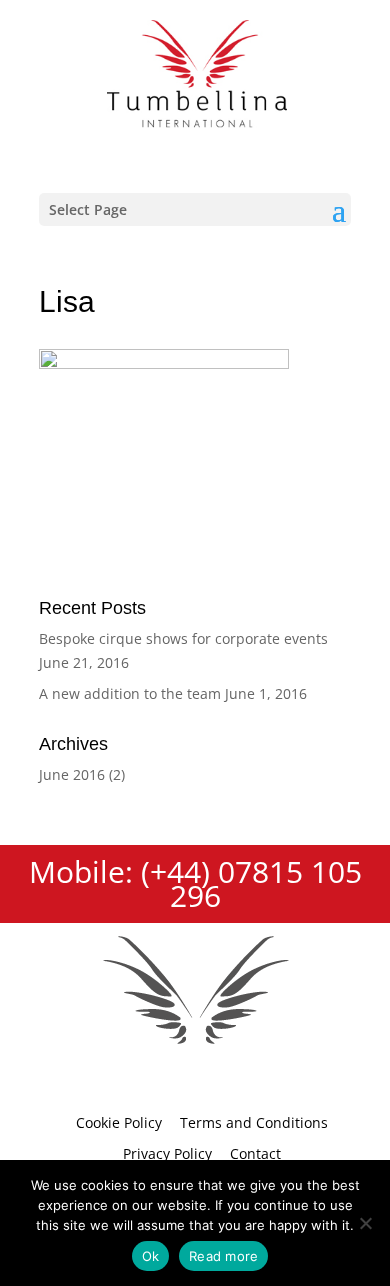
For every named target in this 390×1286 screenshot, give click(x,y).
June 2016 (72, 774)
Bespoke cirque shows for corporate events (183, 638)
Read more (223, 1256)
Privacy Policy (167, 1153)
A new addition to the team (130, 693)
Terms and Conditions (254, 1122)
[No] (365, 1223)
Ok (151, 1256)
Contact (255, 1153)
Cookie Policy (119, 1122)
